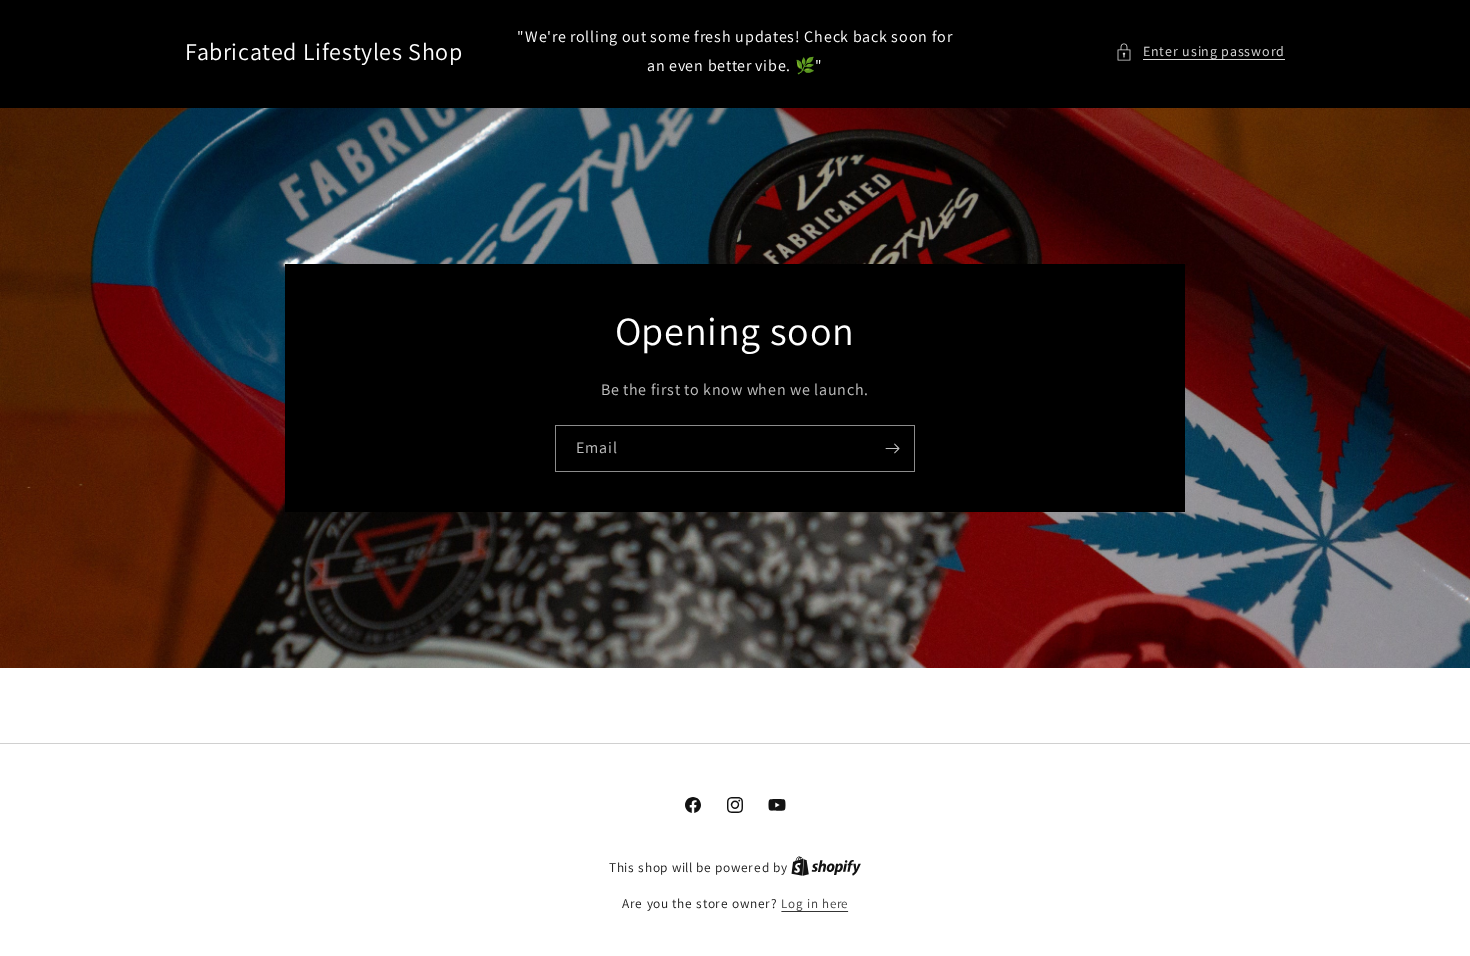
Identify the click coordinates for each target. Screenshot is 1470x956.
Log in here (814, 903)
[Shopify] (826, 867)
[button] (1200, 51)
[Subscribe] (892, 448)
